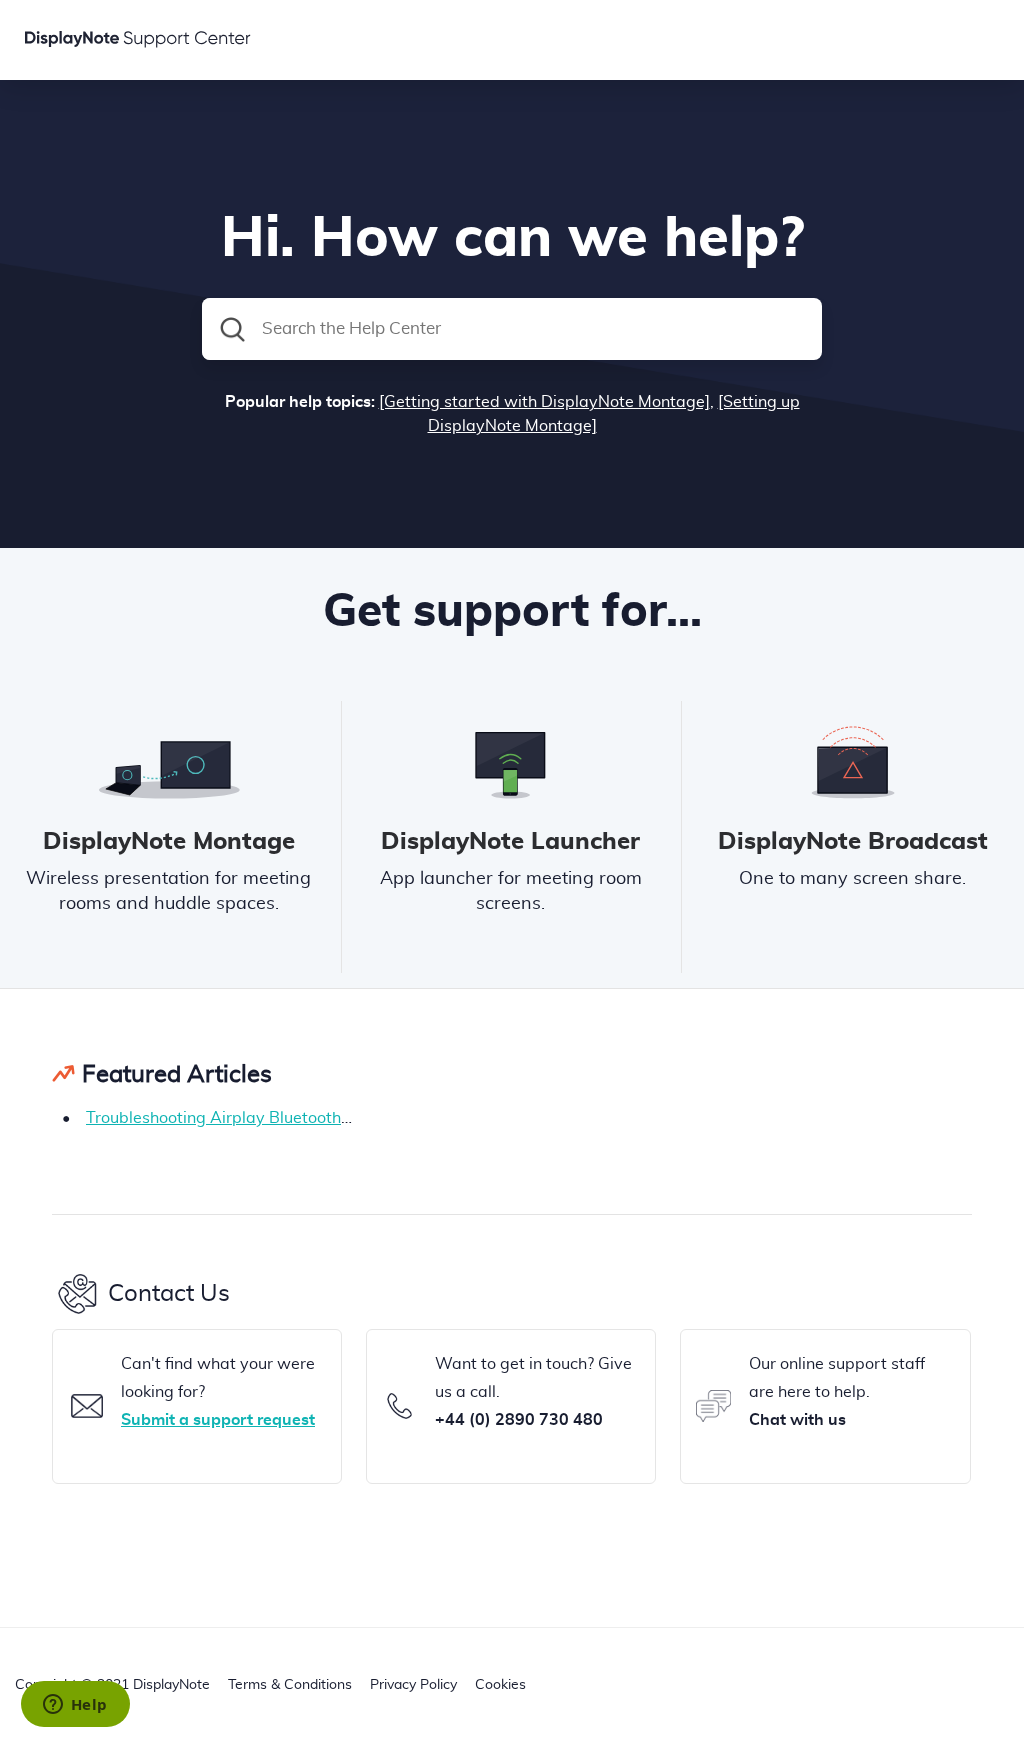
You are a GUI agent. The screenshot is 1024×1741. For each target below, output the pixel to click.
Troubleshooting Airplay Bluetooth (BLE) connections (281, 1118)
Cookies (500, 1685)
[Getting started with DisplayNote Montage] (544, 402)
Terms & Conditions (290, 1685)
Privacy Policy (413, 1685)
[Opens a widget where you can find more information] (75, 1706)
